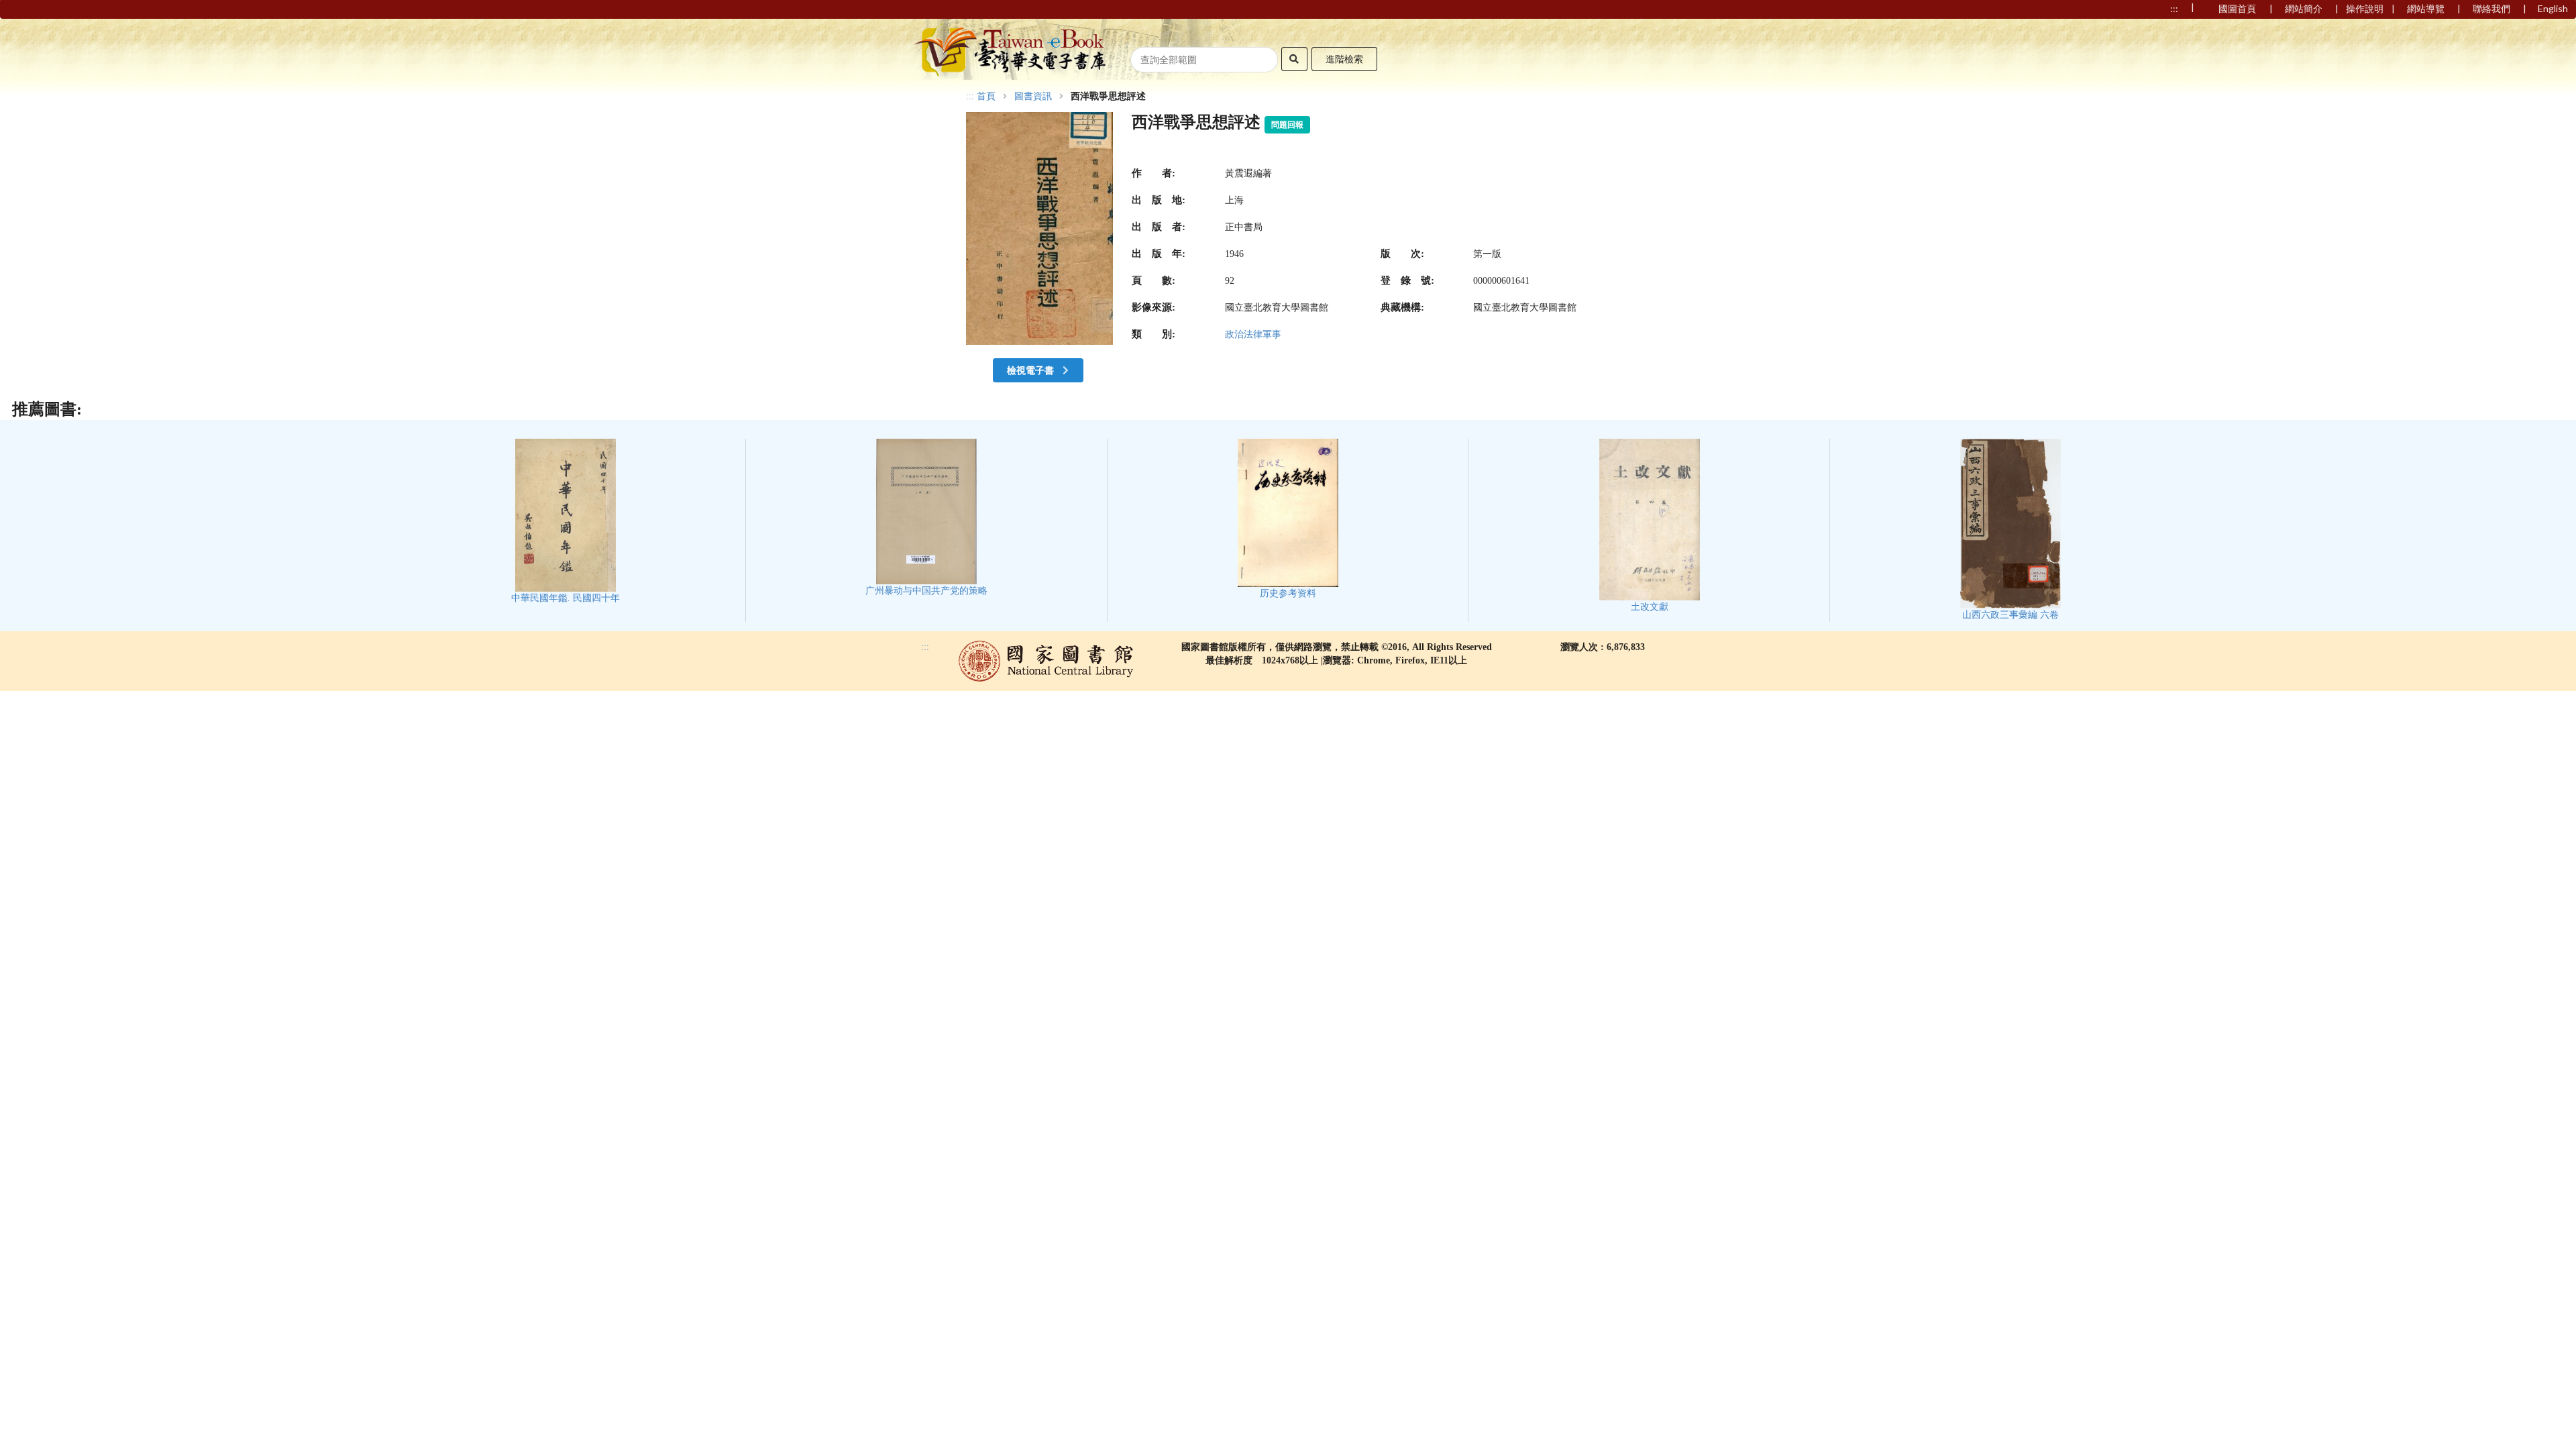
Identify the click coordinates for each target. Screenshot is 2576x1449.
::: (970, 96)
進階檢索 (1344, 59)
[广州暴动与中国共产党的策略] (926, 518)
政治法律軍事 (1253, 334)
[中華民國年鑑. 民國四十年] (566, 521)
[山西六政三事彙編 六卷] (2010, 530)
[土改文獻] (1650, 526)
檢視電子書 (1031, 370)
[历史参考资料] (1288, 519)
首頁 (986, 97)
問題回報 (1287, 125)
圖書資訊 (1033, 97)
